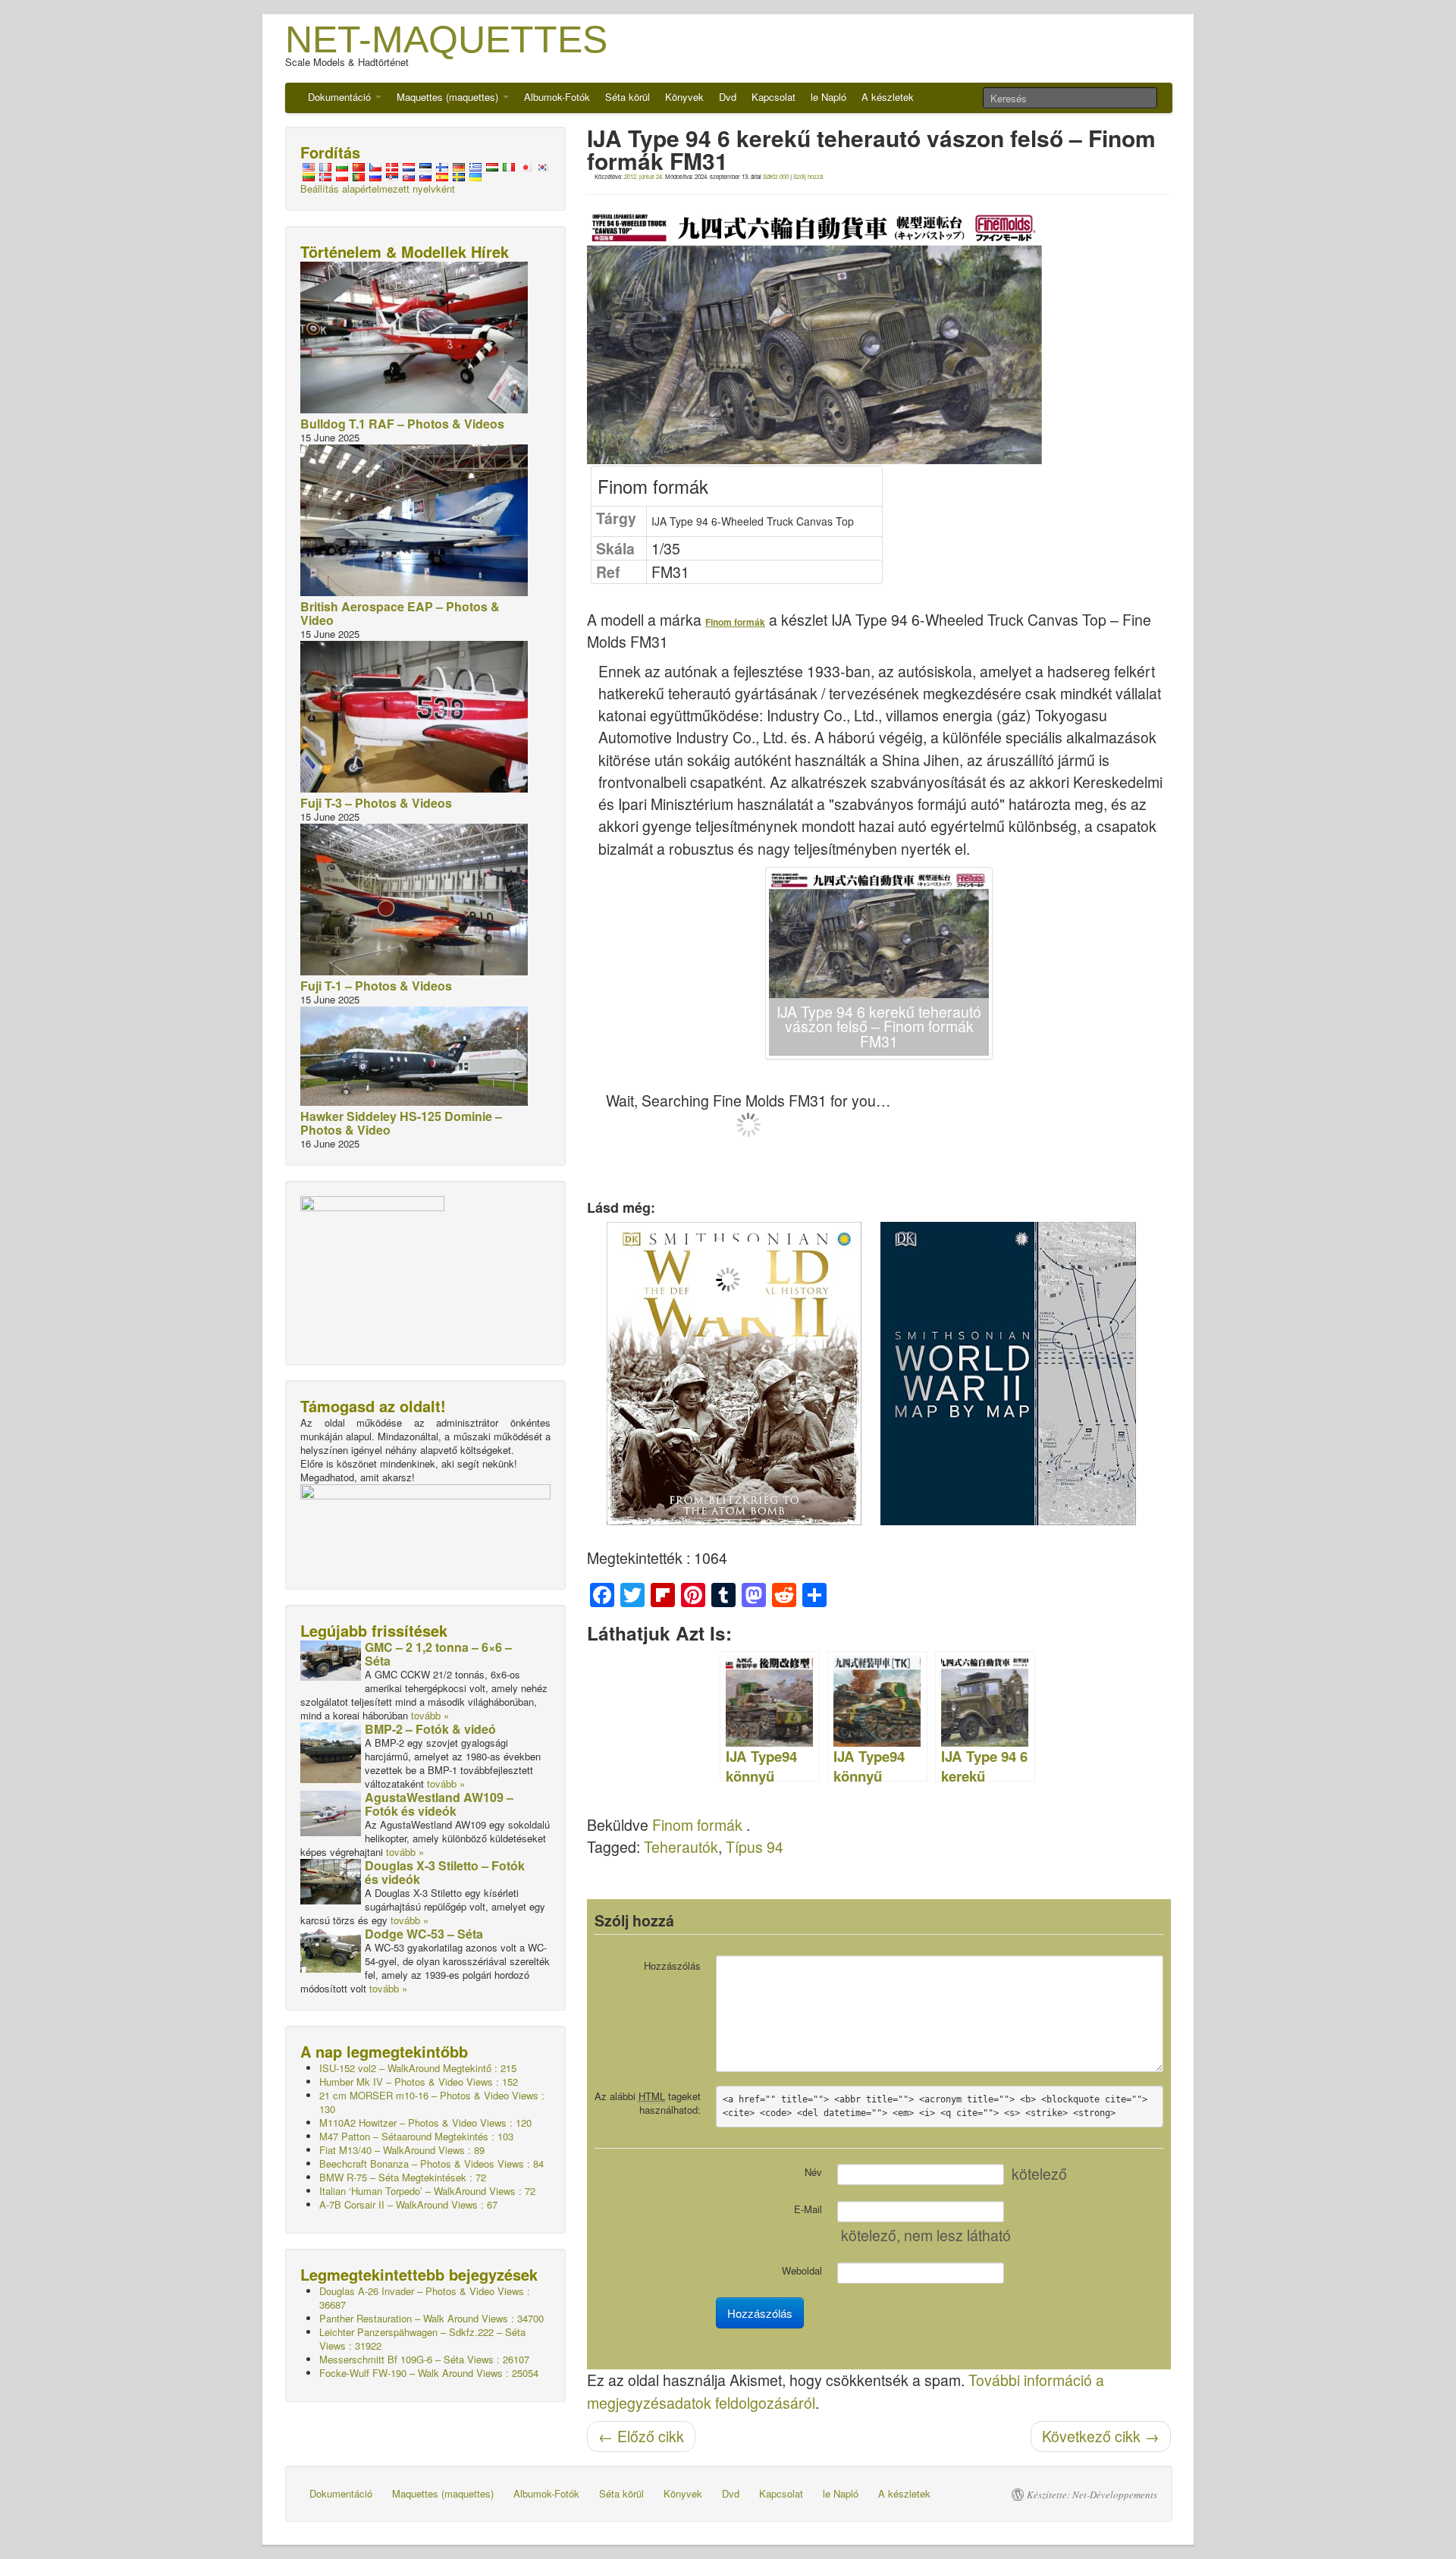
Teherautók (681, 1847)
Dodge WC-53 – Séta (424, 1934)
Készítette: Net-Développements (1092, 2495)
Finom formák (697, 1825)
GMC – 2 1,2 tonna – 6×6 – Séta (438, 1654)
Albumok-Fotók (557, 97)
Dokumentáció (341, 97)
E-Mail (808, 2209)
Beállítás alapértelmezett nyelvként (378, 188)
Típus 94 (755, 1847)
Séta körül (628, 97)
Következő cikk (1101, 2436)
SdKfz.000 (776, 176)
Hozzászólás (672, 1966)
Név (813, 2172)
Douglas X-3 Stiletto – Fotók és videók (445, 1872)
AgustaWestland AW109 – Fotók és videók (439, 1804)
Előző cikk (641, 2436)
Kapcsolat (773, 97)
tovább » (430, 1715)
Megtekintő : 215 (418, 2068)
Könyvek (684, 97)
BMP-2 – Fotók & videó (430, 1729)
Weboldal (802, 2270)
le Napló (828, 97)
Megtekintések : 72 (403, 2177)
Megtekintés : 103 (416, 2136)
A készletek (888, 97)
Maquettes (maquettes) (449, 97)
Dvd (728, 97)
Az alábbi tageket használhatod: (648, 2103)
